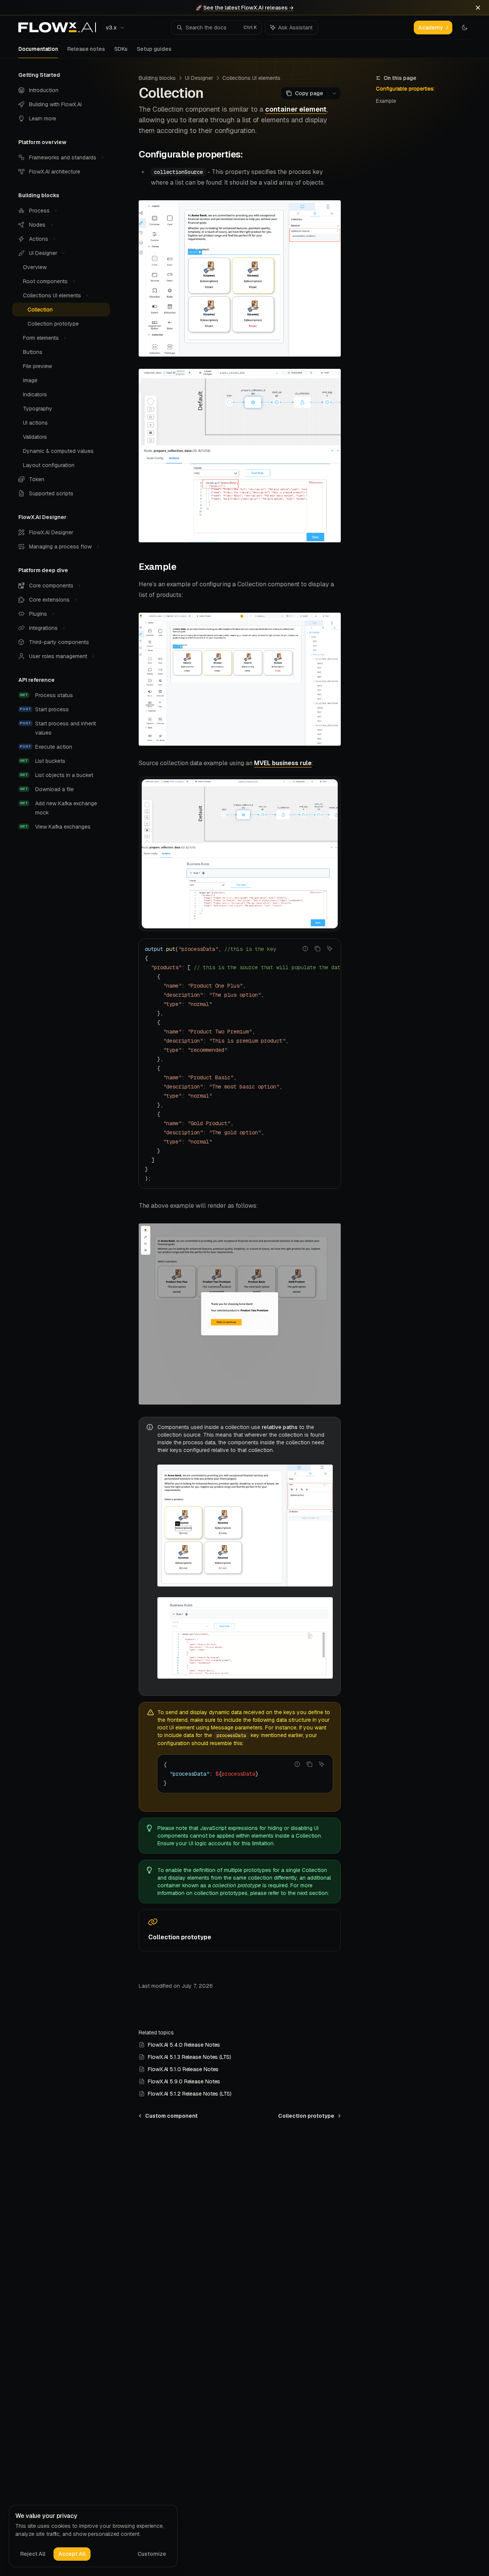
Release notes (86, 49)
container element (296, 109)
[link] (240, 1930)
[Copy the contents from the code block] (317, 949)
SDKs (121, 49)
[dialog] (93, 2536)
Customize (152, 2554)
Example (386, 101)
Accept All (72, 2554)
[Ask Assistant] (330, 949)
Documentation (38, 49)
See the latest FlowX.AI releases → (249, 8)
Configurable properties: (405, 89)
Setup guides (154, 49)
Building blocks (157, 78)
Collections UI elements (251, 78)
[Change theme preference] (465, 28)
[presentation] (240, 1064)
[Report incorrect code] (305, 949)
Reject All (33, 2554)
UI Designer (199, 78)
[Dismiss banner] (478, 8)
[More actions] (334, 93)
